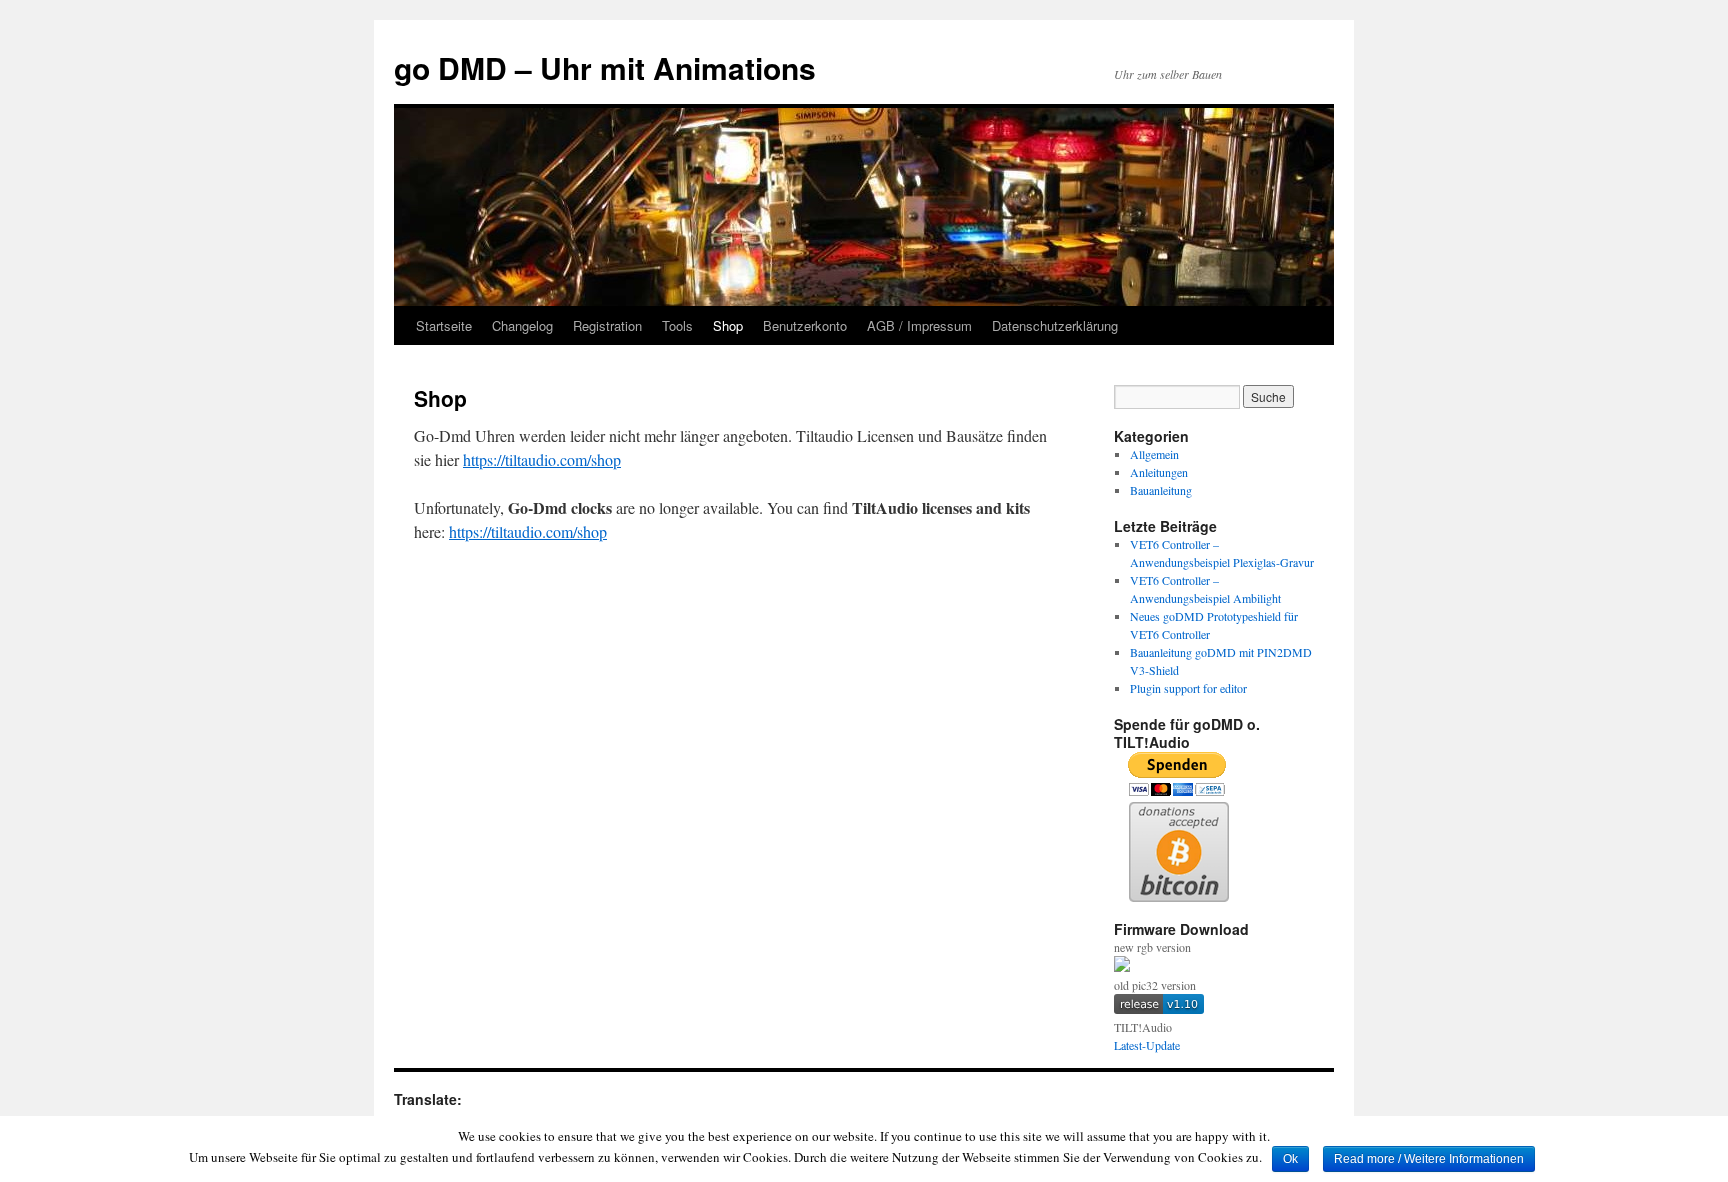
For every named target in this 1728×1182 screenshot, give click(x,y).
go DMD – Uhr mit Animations (605, 67)
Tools (677, 325)
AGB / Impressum (919, 325)
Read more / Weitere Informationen (1429, 1159)
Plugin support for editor (1188, 688)
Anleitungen (1159, 472)
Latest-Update (1147, 1045)
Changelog (522, 325)
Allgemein (1154, 454)
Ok (1290, 1159)
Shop (728, 325)
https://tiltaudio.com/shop (542, 459)
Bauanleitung (1161, 490)
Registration (607, 325)
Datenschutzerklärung (1055, 325)
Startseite (444, 325)
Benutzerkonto (805, 325)
